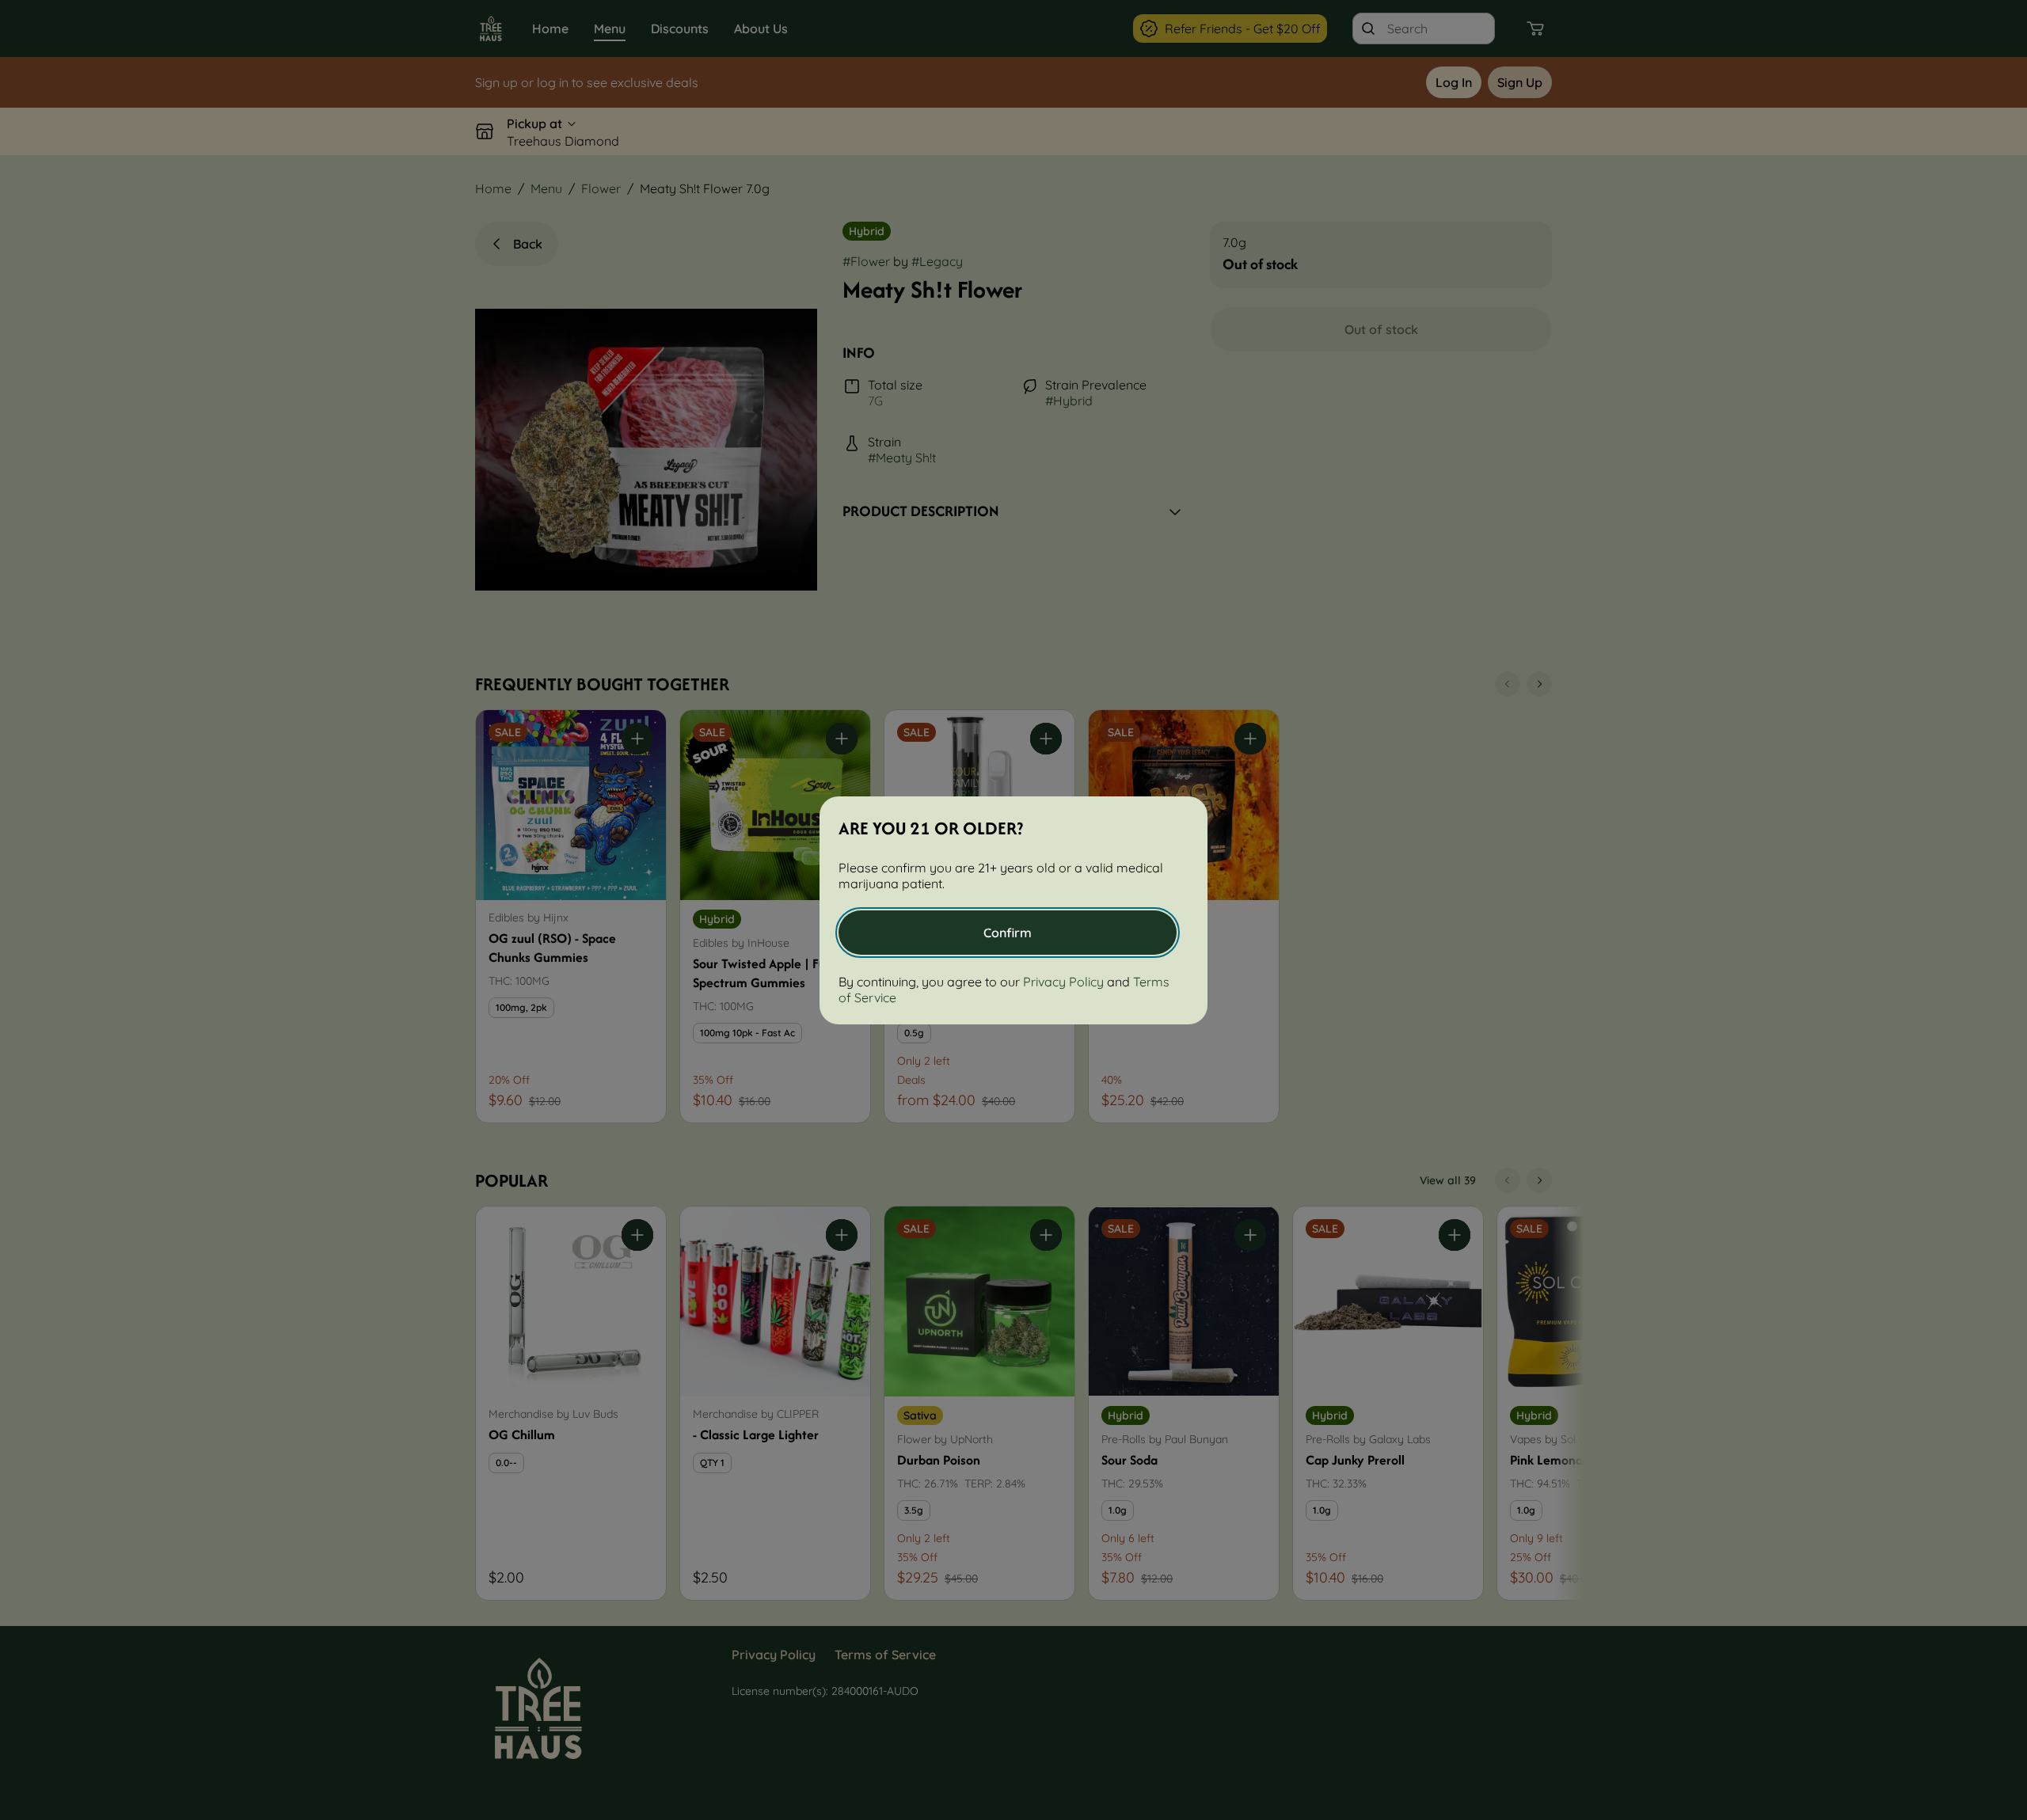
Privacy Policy (1063, 982)
